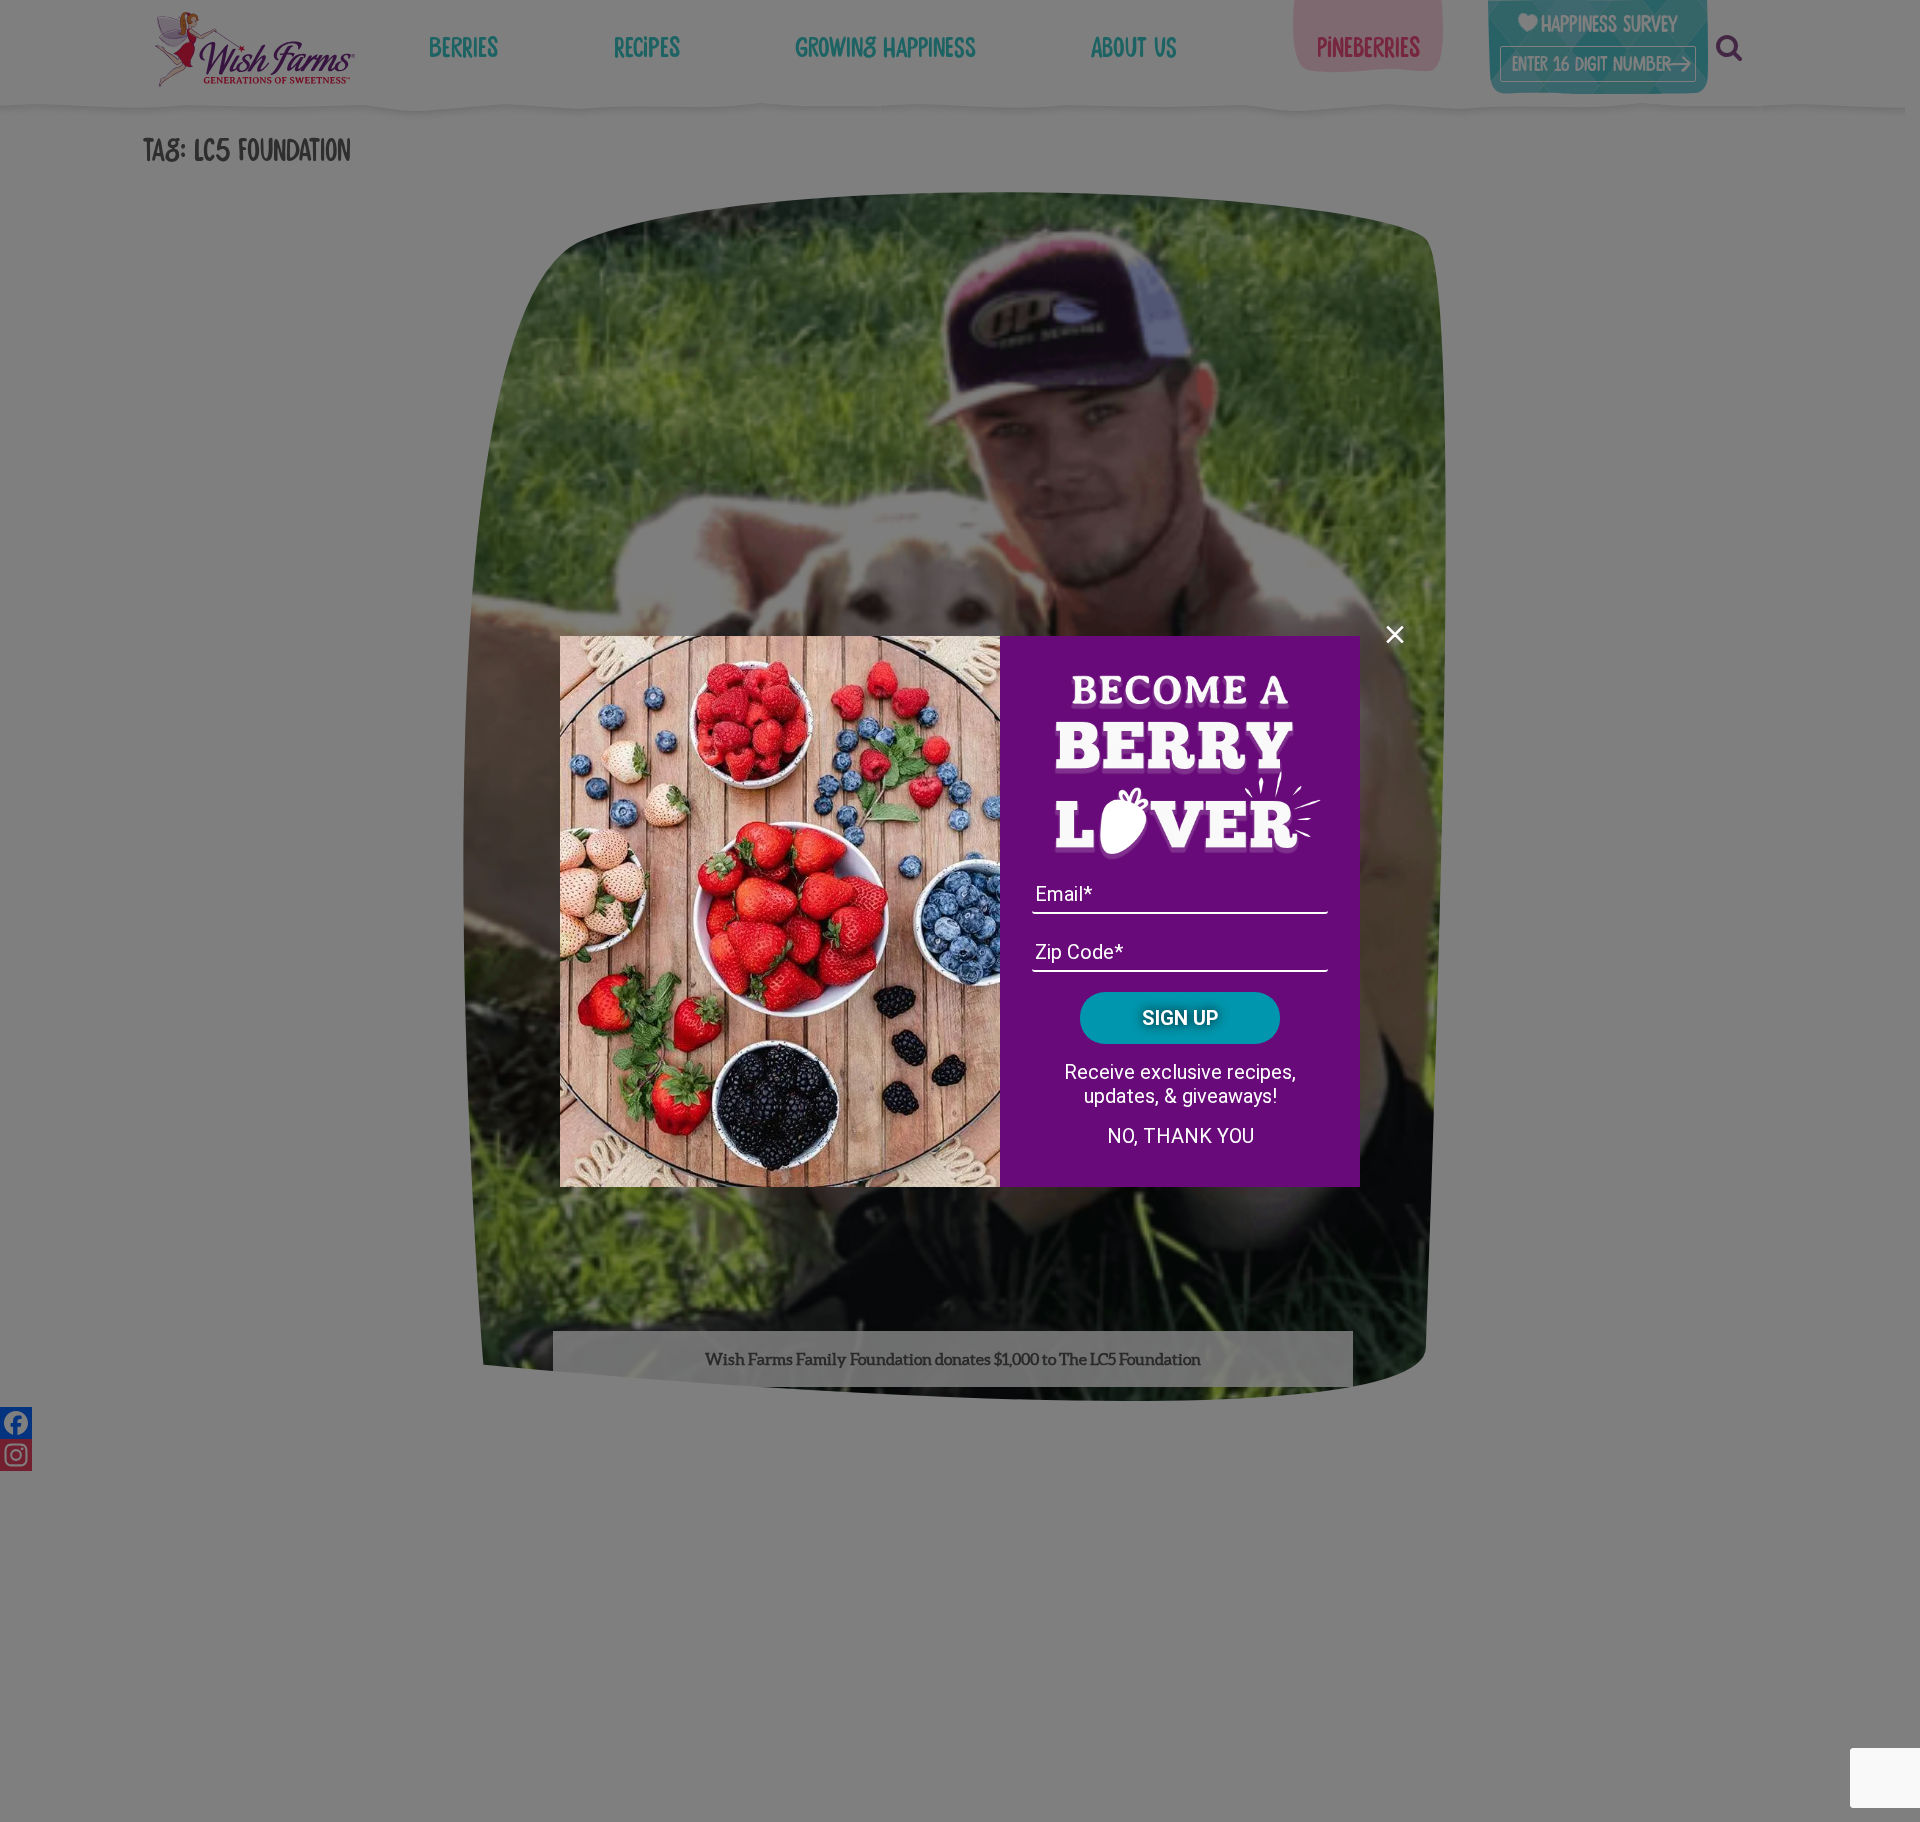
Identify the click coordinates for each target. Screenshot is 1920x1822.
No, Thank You (1180, 1136)
